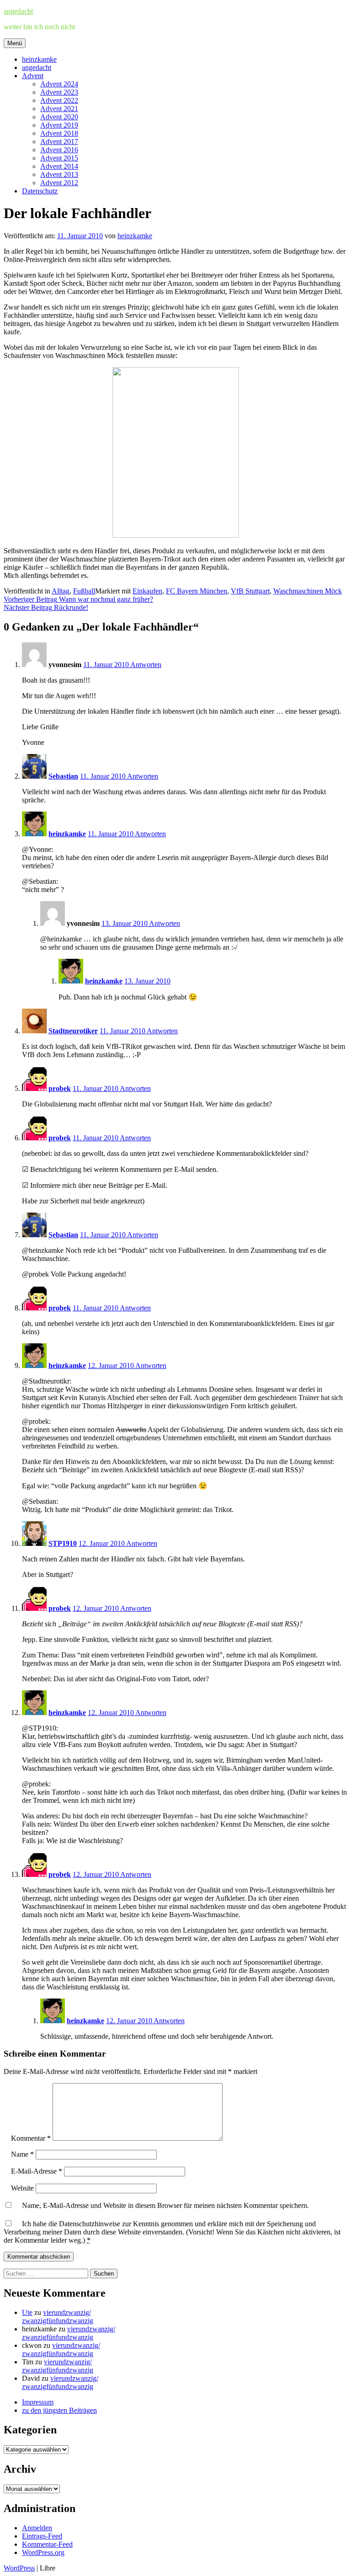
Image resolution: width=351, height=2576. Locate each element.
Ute (27, 2312)
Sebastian (63, 776)
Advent (33, 76)
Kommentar (31, 2138)
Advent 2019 (59, 125)
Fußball (84, 591)
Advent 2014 (59, 166)
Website (22, 2188)
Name (22, 2154)
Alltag (61, 591)
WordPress (19, 2568)
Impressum (38, 2402)
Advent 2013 (59, 174)
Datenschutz (40, 191)
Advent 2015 (59, 158)
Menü (15, 43)
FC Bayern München (197, 591)
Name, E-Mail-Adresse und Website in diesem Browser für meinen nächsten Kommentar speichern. (165, 2205)
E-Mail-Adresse (37, 2171)
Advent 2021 (59, 109)
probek (60, 1088)
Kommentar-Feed (47, 2544)
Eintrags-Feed (42, 2536)
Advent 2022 (59, 100)
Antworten (146, 665)
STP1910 (63, 1543)
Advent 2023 (59, 92)
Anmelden (37, 2528)
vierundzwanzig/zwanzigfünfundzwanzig (58, 2317)
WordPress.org (43, 2552)
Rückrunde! (46, 607)
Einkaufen (147, 591)
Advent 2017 (59, 142)
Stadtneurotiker (73, 1031)
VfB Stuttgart (250, 591)
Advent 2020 (59, 117)
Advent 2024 (59, 84)
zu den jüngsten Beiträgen (59, 2410)
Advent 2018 (59, 133)
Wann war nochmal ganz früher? (78, 599)
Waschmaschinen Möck (308, 591)
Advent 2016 (59, 150)
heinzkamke (39, 59)
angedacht (18, 11)
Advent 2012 (59, 183)
